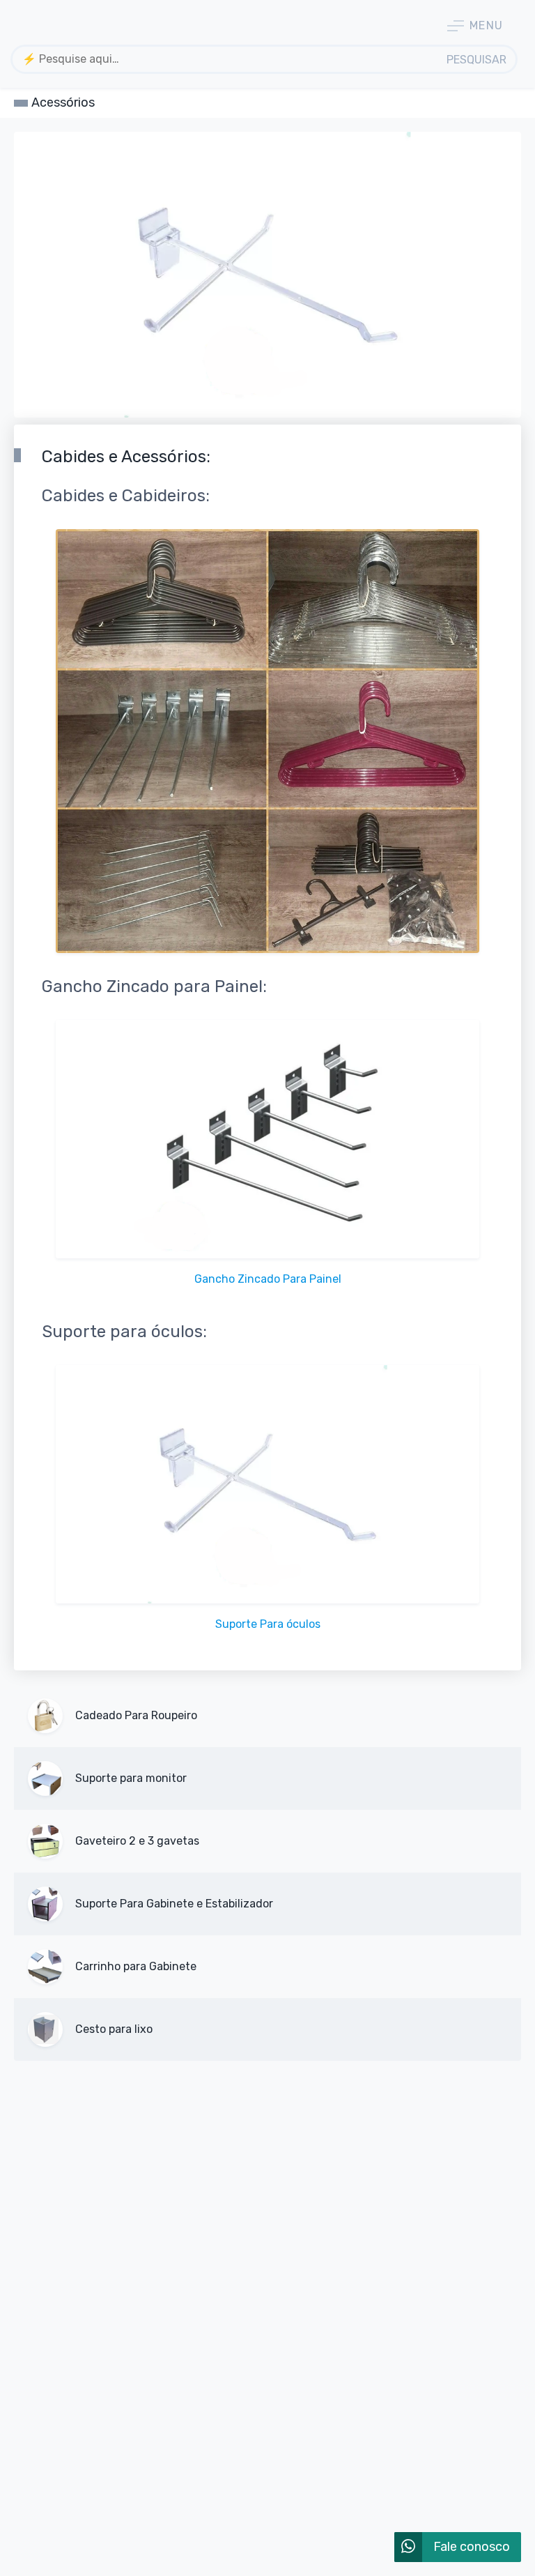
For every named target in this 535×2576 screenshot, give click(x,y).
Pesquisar (476, 60)
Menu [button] (487, 25)
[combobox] (226, 59)
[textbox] (226, 59)
